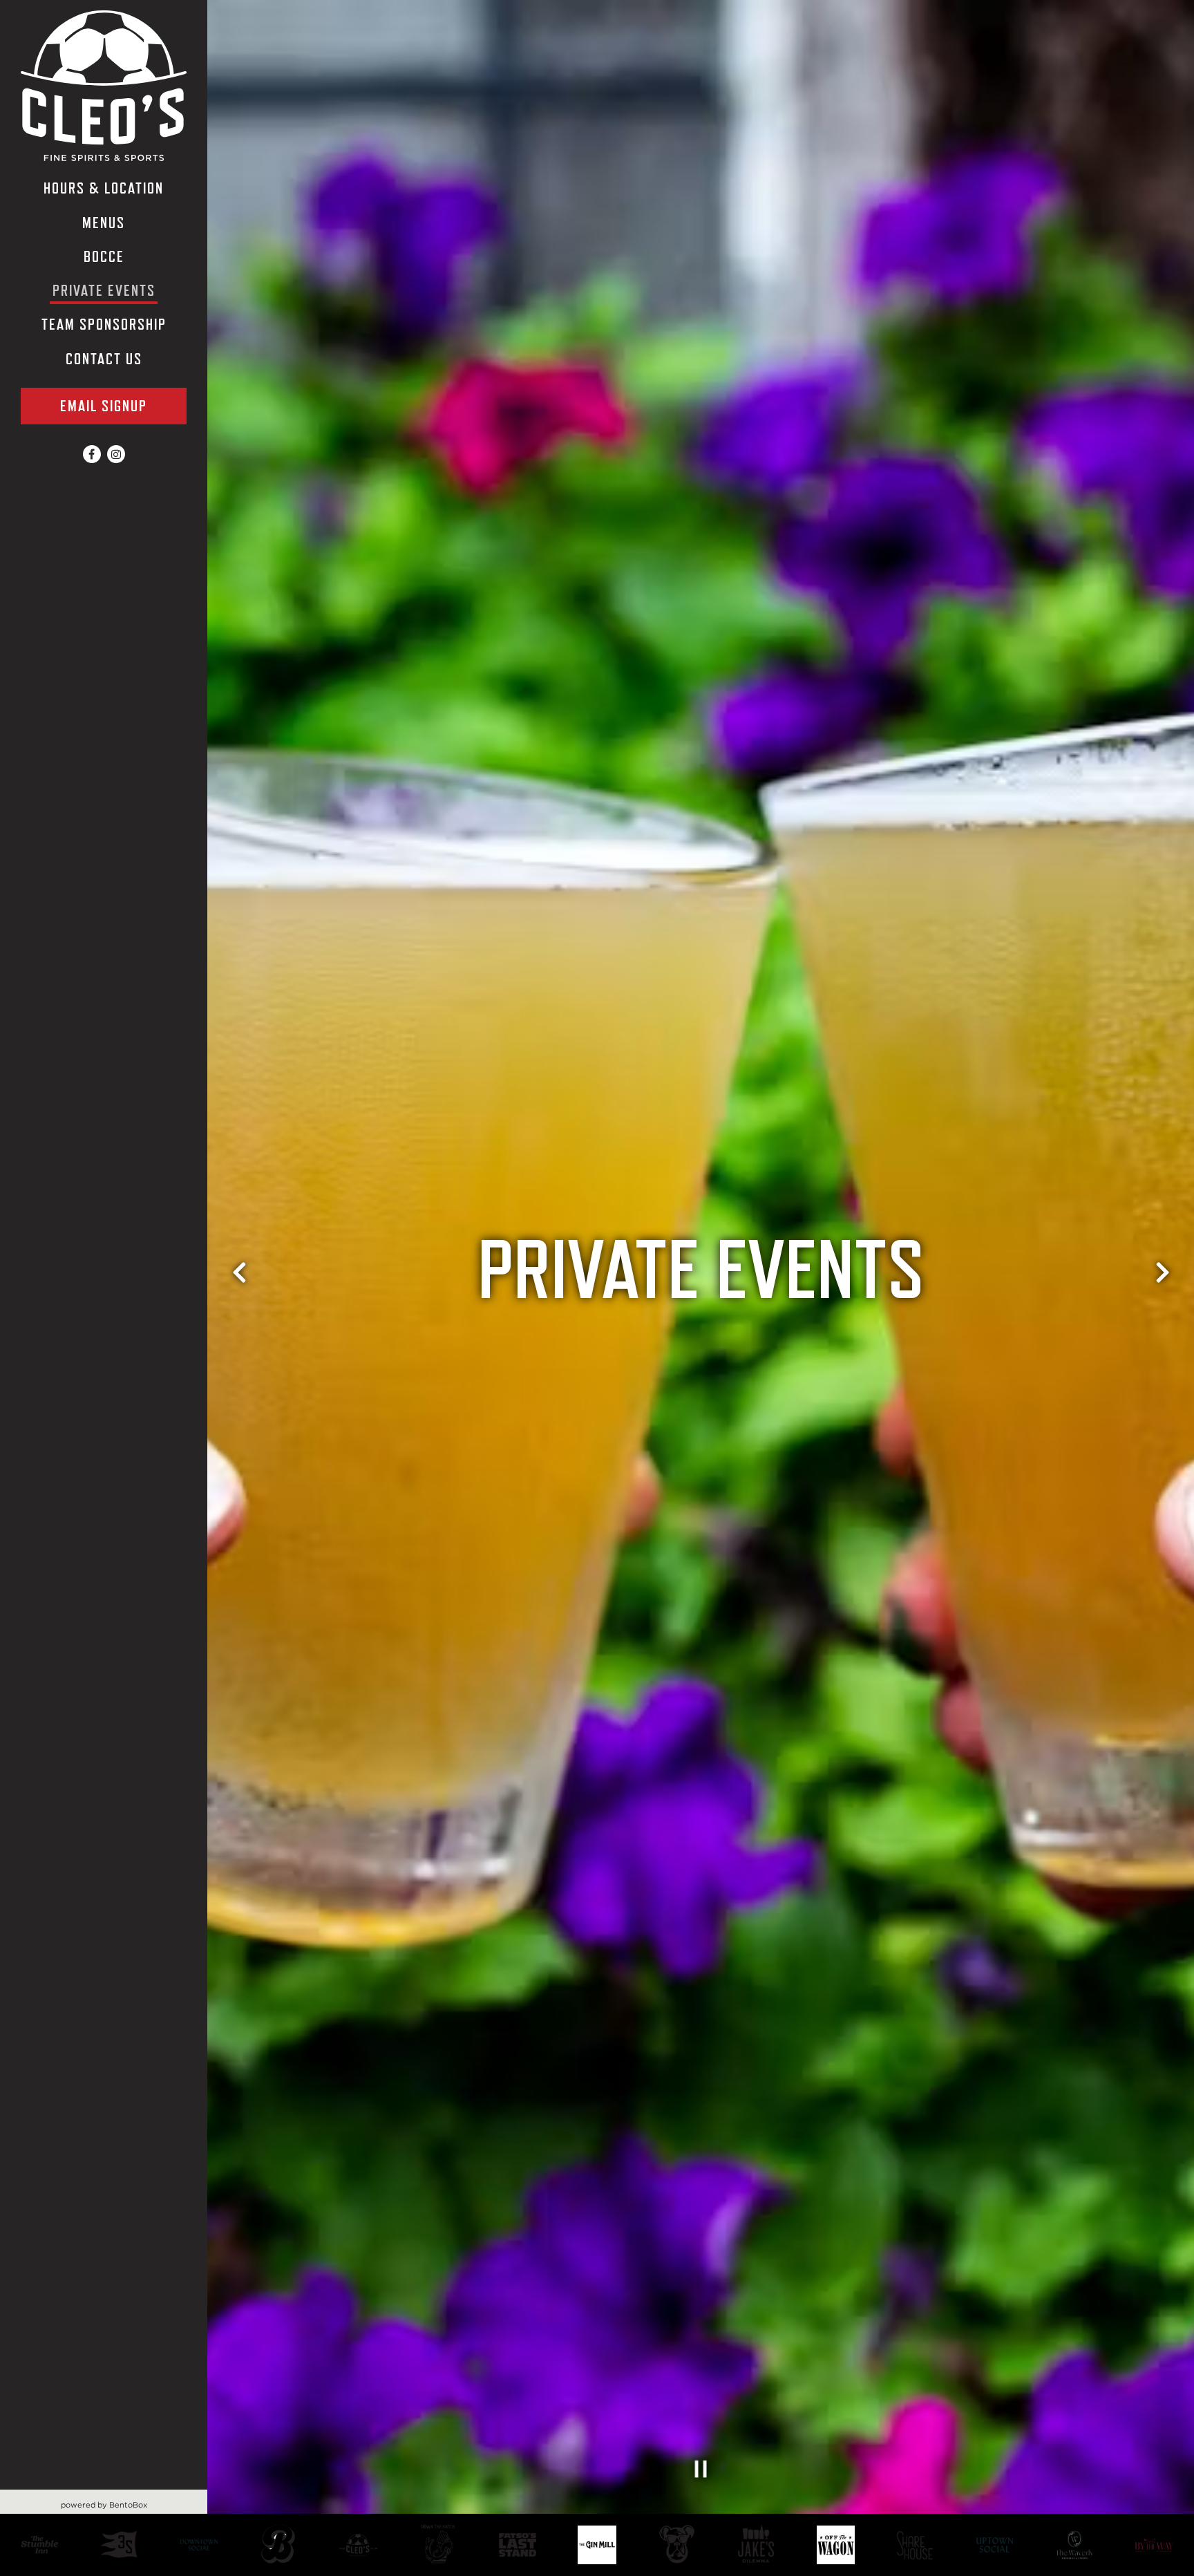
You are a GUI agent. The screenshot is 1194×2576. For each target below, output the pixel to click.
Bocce (104, 257)
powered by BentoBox (134, 2504)
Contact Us (104, 359)
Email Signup (104, 406)
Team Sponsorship (104, 325)
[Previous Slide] (239, 1288)
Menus (104, 223)
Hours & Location (104, 188)
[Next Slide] (1162, 1288)
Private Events (104, 291)
